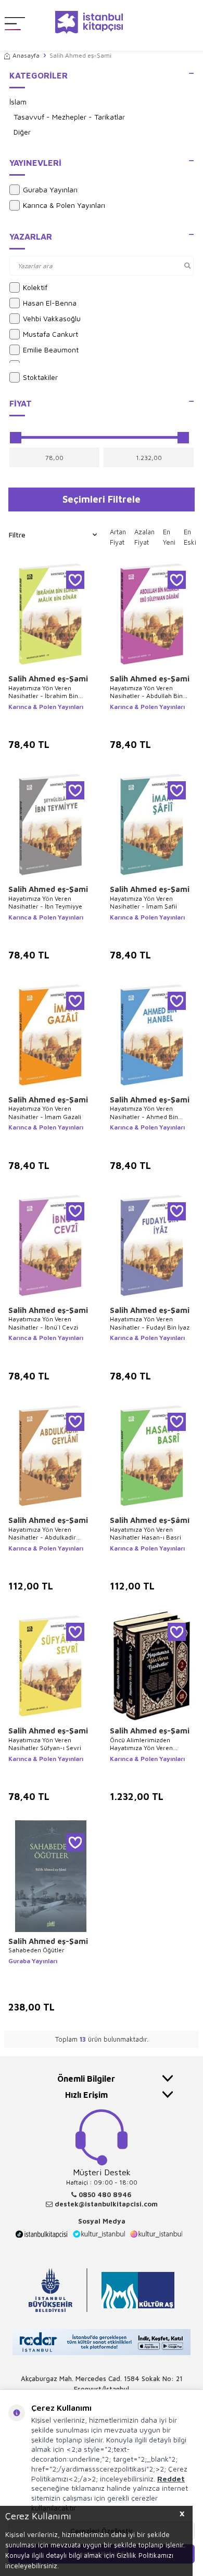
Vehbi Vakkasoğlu (52, 318)
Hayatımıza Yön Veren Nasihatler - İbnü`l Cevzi (43, 1323)
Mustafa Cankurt (50, 334)
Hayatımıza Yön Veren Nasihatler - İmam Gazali (45, 1113)
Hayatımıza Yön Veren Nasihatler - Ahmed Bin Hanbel (144, 1113)
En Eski (190, 537)
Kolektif (35, 287)
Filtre (17, 535)
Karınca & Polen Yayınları (64, 205)
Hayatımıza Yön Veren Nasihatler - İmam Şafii (143, 903)
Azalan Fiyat (144, 537)
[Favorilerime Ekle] (75, 580)
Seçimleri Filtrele (102, 499)
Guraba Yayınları (50, 189)
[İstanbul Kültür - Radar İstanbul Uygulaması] (102, 2343)
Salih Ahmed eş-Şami (48, 679)
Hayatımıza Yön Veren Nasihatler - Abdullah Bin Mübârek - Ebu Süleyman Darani (146, 692)
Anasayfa (26, 55)
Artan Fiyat (118, 537)
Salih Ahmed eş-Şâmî (150, 1520)
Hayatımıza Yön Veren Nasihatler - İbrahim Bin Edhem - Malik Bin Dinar (43, 692)
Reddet (171, 2479)
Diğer (22, 132)
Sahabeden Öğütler (36, 1950)
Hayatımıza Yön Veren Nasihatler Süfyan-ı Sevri (45, 1744)
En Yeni (169, 537)
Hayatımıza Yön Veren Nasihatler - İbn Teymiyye (45, 903)
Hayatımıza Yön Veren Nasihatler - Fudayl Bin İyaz (150, 1323)
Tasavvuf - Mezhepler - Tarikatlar (69, 117)
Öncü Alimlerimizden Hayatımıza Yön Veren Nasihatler (141, 1744)
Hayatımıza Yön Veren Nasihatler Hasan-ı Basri (145, 1534)
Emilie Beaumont (51, 350)
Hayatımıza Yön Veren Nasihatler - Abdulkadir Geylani (42, 1534)
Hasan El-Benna (50, 303)
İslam (18, 102)
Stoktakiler (40, 377)
